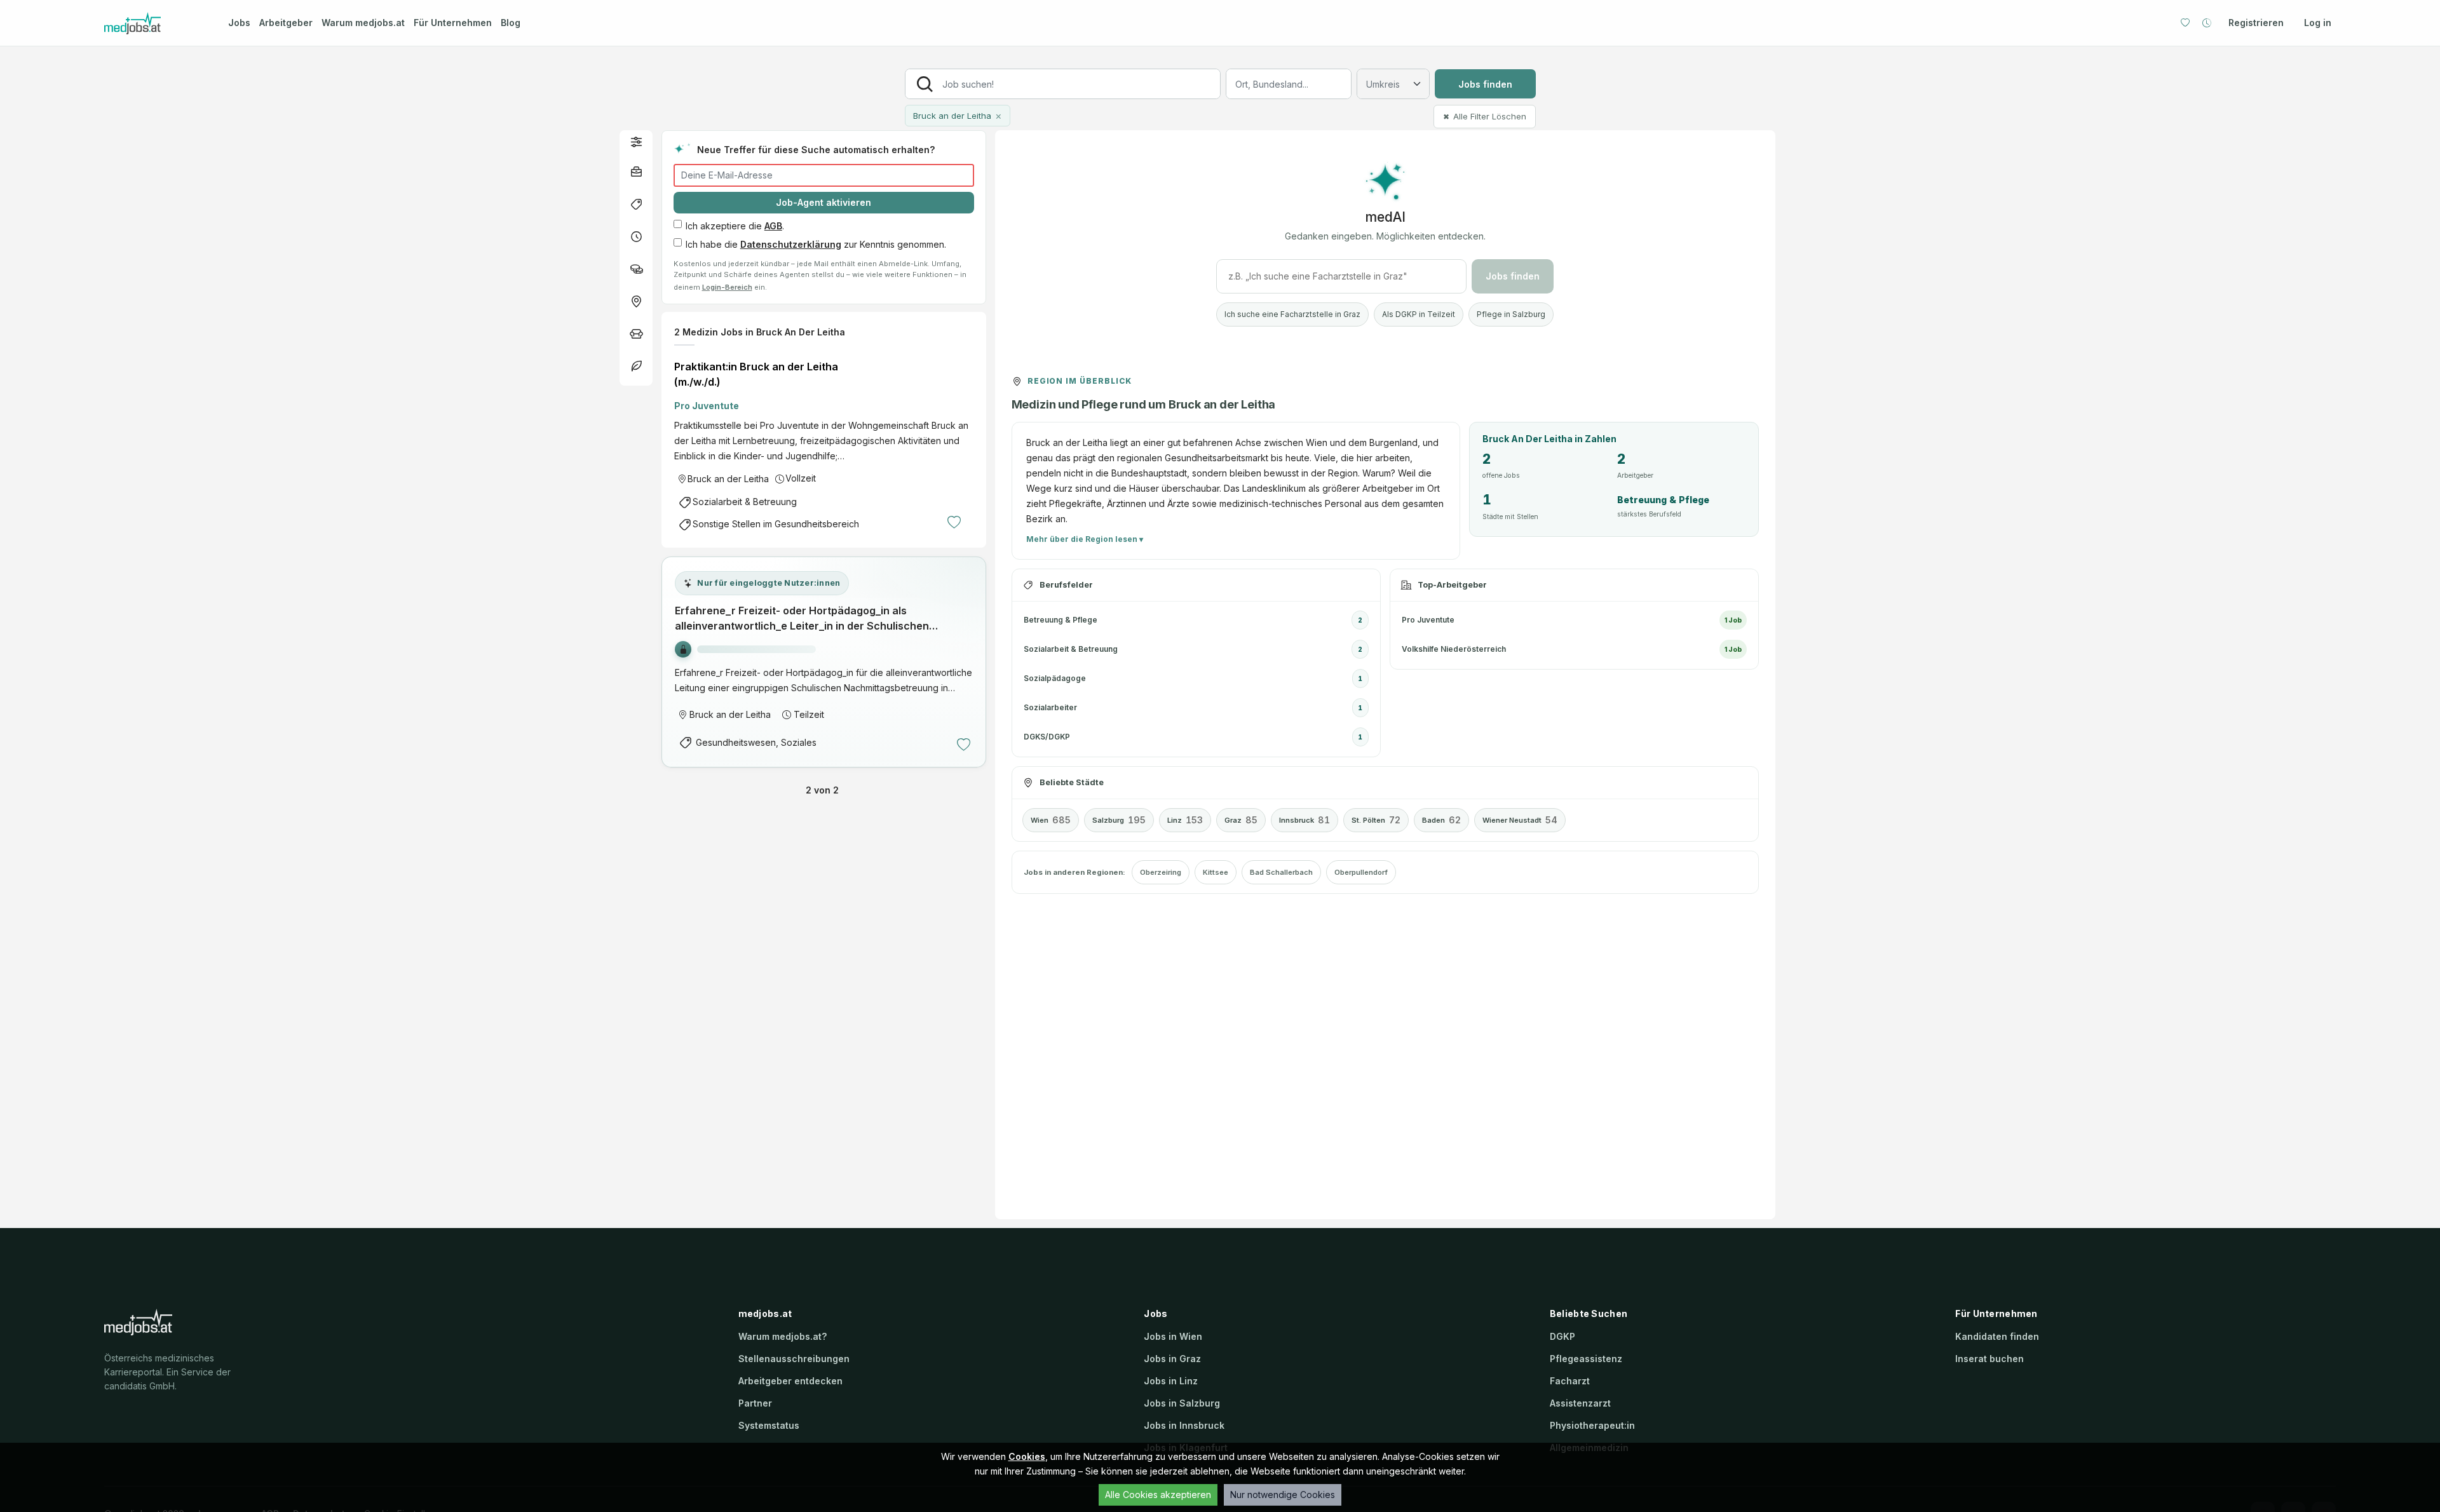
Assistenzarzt (1580, 1403)
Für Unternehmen (453, 23)
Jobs (239, 23)
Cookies (1027, 1456)
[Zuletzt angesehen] (2207, 23)
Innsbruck (1305, 820)
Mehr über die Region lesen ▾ (1085, 539)
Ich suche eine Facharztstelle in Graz (1292, 314)
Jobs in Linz (1171, 1381)
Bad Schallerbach (1281, 872)
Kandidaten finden (1997, 1336)
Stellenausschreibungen (794, 1359)
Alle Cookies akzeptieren (1158, 1495)
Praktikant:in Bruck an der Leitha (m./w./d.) (756, 374)
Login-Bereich (727, 287)
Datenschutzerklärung (791, 244)
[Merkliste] (2185, 23)
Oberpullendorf (1361, 872)
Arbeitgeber (286, 23)
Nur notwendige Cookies (1283, 1495)
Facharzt (1570, 1381)
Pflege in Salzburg (1511, 314)
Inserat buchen (1989, 1359)
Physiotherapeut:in (1592, 1425)
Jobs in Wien (1173, 1336)
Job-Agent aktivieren (823, 202)
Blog (511, 23)
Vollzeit (801, 478)
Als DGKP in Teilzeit (1419, 314)
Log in (2318, 23)
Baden (1441, 820)
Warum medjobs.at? (783, 1336)
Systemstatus (769, 1425)
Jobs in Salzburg (1182, 1403)
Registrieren (2256, 23)
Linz (1185, 820)
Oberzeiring (1161, 872)
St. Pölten (1376, 820)
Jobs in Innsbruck (1184, 1425)
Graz (1241, 820)
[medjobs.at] (155, 23)
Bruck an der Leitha (728, 479)
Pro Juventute (707, 406)
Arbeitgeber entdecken (790, 1381)
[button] (636, 141)
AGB (773, 226)
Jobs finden (1485, 84)
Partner (755, 1403)
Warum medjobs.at (363, 23)
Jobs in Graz (1172, 1359)
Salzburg (1119, 820)
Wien (1051, 820)
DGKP (1562, 1336)
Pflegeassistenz (1586, 1359)
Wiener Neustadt (1520, 820)
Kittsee (1216, 872)
